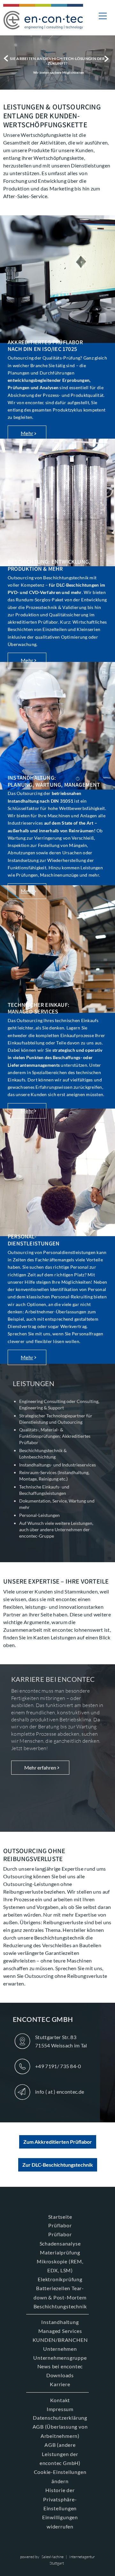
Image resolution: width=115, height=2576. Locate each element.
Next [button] (108, 59)
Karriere (60, 2384)
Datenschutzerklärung (60, 2418)
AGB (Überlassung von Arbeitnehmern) (60, 2431)
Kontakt (60, 2400)
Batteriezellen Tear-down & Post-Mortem (60, 2293)
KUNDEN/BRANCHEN (60, 2340)
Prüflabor (60, 2225)
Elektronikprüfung (60, 2279)
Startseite (60, 2217)
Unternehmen (60, 2349)
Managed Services (60, 2331)
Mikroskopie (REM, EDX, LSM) (60, 2266)
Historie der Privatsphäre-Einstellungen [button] (60, 2499)
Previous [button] (7, 59)
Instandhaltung (60, 2322)
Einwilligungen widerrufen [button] (60, 2522)
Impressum (60, 2409)
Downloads (60, 2375)
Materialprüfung (60, 2252)
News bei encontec (60, 2366)
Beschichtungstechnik (60, 2306)
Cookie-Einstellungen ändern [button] (60, 2476)
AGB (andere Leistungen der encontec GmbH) (60, 2454)
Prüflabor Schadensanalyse (60, 2239)
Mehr (27, 433)
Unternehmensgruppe (60, 2358)
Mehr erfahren (40, 1767)
